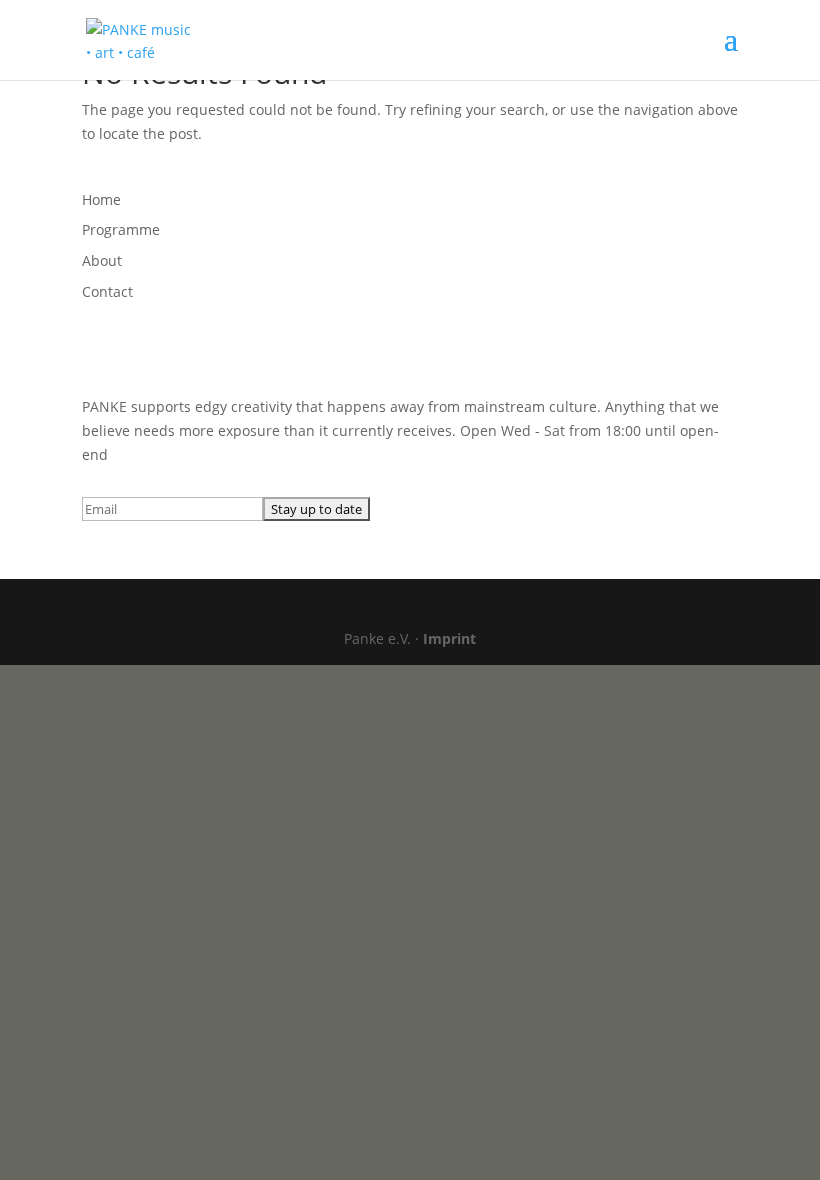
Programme (121, 229)
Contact (107, 291)
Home (101, 199)
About (102, 260)
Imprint (449, 638)
